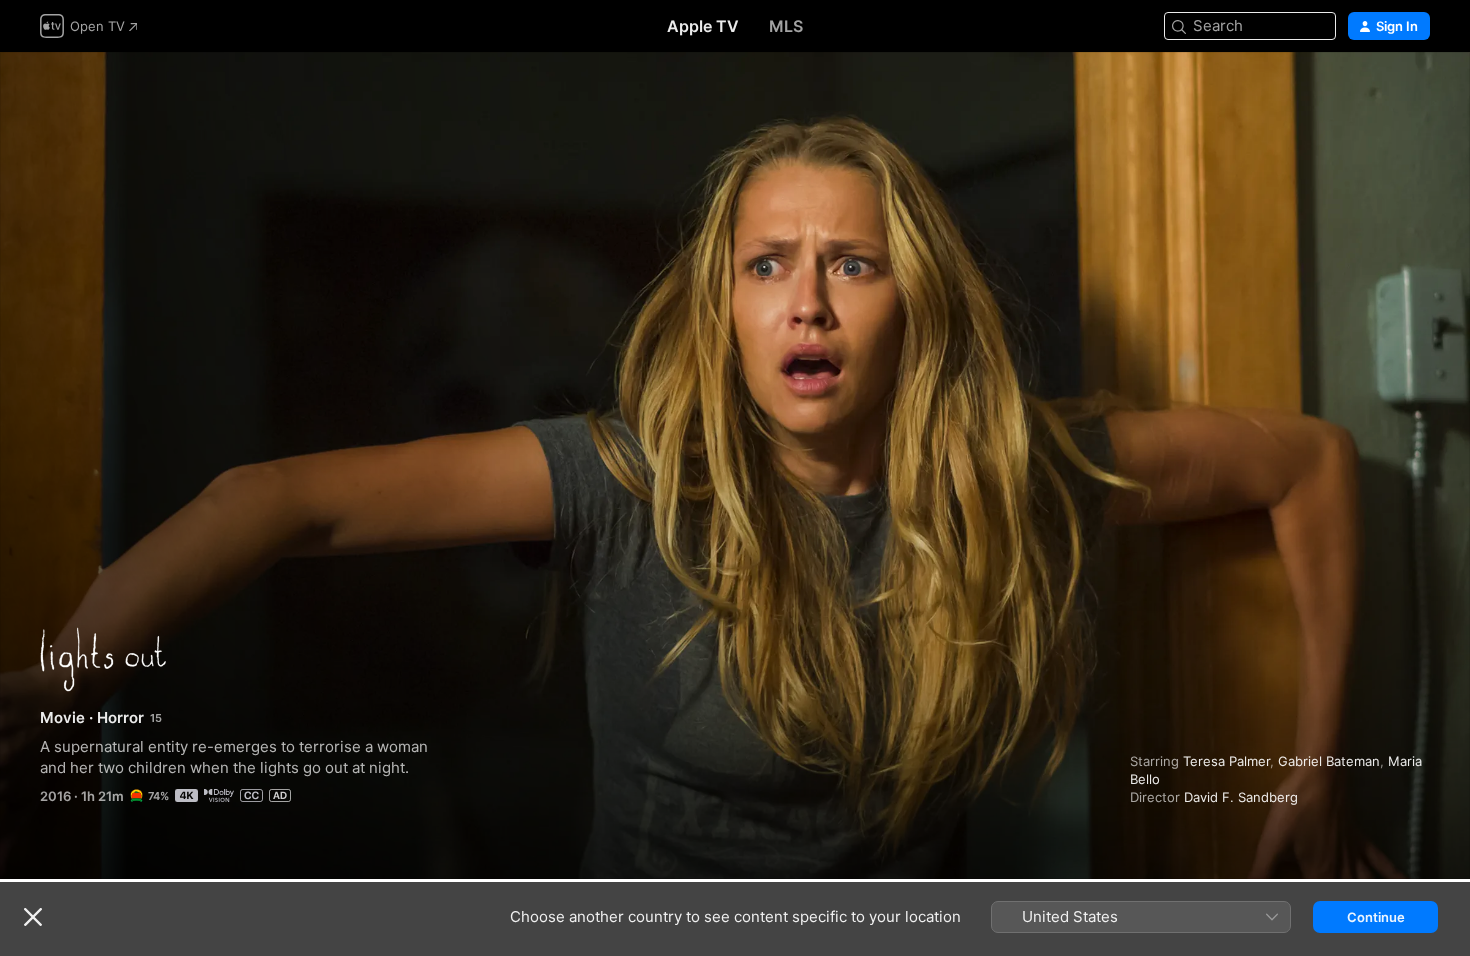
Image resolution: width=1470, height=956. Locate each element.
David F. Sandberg (1241, 797)
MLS (786, 26)
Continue (1376, 917)
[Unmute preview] (1416, 91)
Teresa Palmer (1226, 761)
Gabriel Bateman (1329, 761)
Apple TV (703, 26)
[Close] (33, 917)
